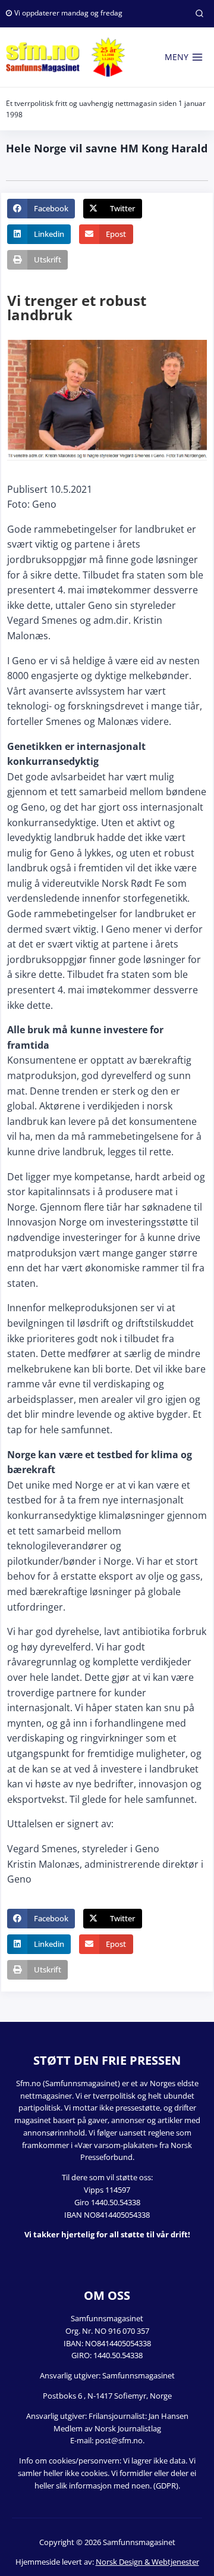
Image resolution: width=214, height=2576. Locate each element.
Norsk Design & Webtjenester (147, 2562)
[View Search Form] (199, 14)
